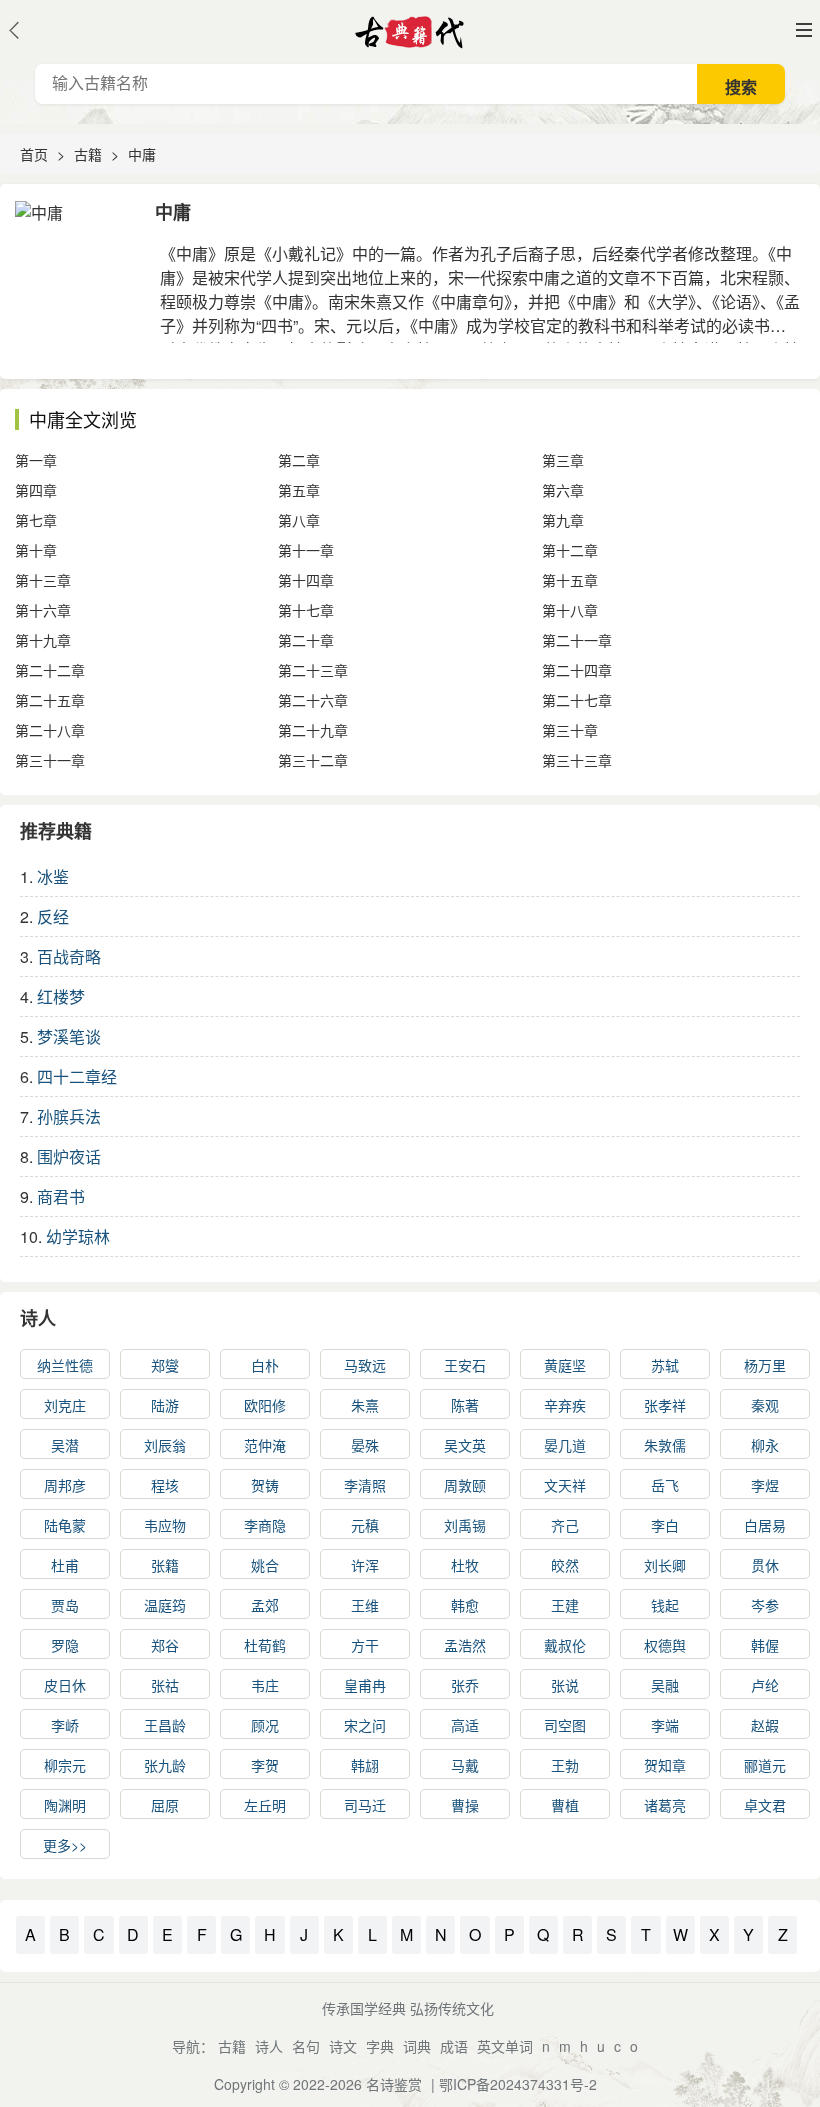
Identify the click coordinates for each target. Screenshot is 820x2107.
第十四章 (306, 580)
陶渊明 (65, 1805)
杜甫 (65, 1565)
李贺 (265, 1765)
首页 (34, 154)
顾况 (265, 1725)
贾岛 (65, 1605)
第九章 (563, 520)
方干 (365, 1645)
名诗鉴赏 (394, 2084)
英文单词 (505, 2046)
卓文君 (765, 1805)
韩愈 (465, 1605)
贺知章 (665, 1765)
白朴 (265, 1365)
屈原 (165, 1805)
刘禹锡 (465, 1525)
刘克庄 (65, 1405)
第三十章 (570, 730)
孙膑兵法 (69, 1116)
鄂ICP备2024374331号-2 (518, 2084)
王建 (565, 1605)
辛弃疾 (565, 1405)
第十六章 (43, 610)
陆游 (165, 1405)
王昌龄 (165, 1725)
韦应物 (165, 1525)
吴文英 (465, 1445)
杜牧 (465, 1565)
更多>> (65, 1845)
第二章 (299, 460)
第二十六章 (313, 700)
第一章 (36, 460)
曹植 (565, 1805)
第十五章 (570, 580)
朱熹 (365, 1405)
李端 (665, 1725)
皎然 (565, 1565)
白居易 (765, 1525)
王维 (365, 1605)
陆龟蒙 (65, 1525)
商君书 (61, 1196)
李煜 (765, 1485)
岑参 (765, 1605)
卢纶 (765, 1685)
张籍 (165, 1565)
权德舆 (665, 1645)
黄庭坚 (565, 1365)
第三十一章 (50, 760)
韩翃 (365, 1765)
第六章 (563, 490)
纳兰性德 (65, 1365)
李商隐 (265, 1525)
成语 (454, 2046)
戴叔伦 (565, 1645)
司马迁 (365, 1805)
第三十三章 (577, 760)
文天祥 (565, 1485)
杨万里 (765, 1365)
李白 (665, 1525)
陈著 (465, 1405)
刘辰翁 (165, 1445)
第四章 (36, 490)
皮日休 (65, 1685)
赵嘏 (765, 1725)
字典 (380, 2046)
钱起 (665, 1605)
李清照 (365, 1485)
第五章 (299, 490)
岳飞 (665, 1485)
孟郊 (265, 1605)
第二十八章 (50, 730)
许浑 (365, 1565)
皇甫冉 (365, 1685)
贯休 (765, 1565)
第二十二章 (50, 670)
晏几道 (565, 1445)
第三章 (563, 460)
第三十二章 (313, 760)
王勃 (565, 1765)
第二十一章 (577, 640)
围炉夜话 (69, 1156)
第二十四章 (577, 670)
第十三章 (43, 580)
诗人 (38, 1318)
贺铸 (265, 1485)
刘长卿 (665, 1565)
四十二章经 (77, 1076)
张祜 (165, 1685)
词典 (417, 2046)
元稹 (365, 1525)
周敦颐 (465, 1485)
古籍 (88, 154)
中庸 (142, 154)
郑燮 (165, 1365)
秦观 (765, 1405)
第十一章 (306, 550)
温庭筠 (165, 1605)
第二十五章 (50, 700)
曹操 (465, 1805)
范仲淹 (265, 1445)
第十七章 (306, 610)
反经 (53, 916)
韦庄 (265, 1685)
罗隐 (65, 1645)
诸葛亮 (665, 1805)
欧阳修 (265, 1405)
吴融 (665, 1685)
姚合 (265, 1565)
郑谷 (165, 1645)
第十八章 (570, 610)
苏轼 (665, 1365)
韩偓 (765, 1645)
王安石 (465, 1365)
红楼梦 (61, 996)
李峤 (65, 1725)
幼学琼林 (78, 1236)
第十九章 (43, 640)
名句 (306, 2046)
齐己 (565, 1525)
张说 (565, 1685)
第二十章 (306, 640)
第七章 (36, 520)
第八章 (299, 520)
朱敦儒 (665, 1445)
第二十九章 (313, 730)
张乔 (465, 1685)
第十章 (36, 550)
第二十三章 (313, 670)
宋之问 (365, 1725)
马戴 (465, 1765)
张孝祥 (665, 1405)
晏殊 (365, 1445)
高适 (465, 1725)
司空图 (565, 1725)
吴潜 (65, 1445)
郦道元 (765, 1765)
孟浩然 (465, 1645)
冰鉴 (53, 876)
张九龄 (165, 1765)
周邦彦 (65, 1485)
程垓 (165, 1485)
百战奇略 (69, 956)
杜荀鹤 (265, 1645)
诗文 (343, 2046)
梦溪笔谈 (69, 1036)
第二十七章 (577, 700)
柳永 (765, 1445)
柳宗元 (65, 1765)
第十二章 (570, 550)
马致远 (365, 1365)
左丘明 (265, 1805)
